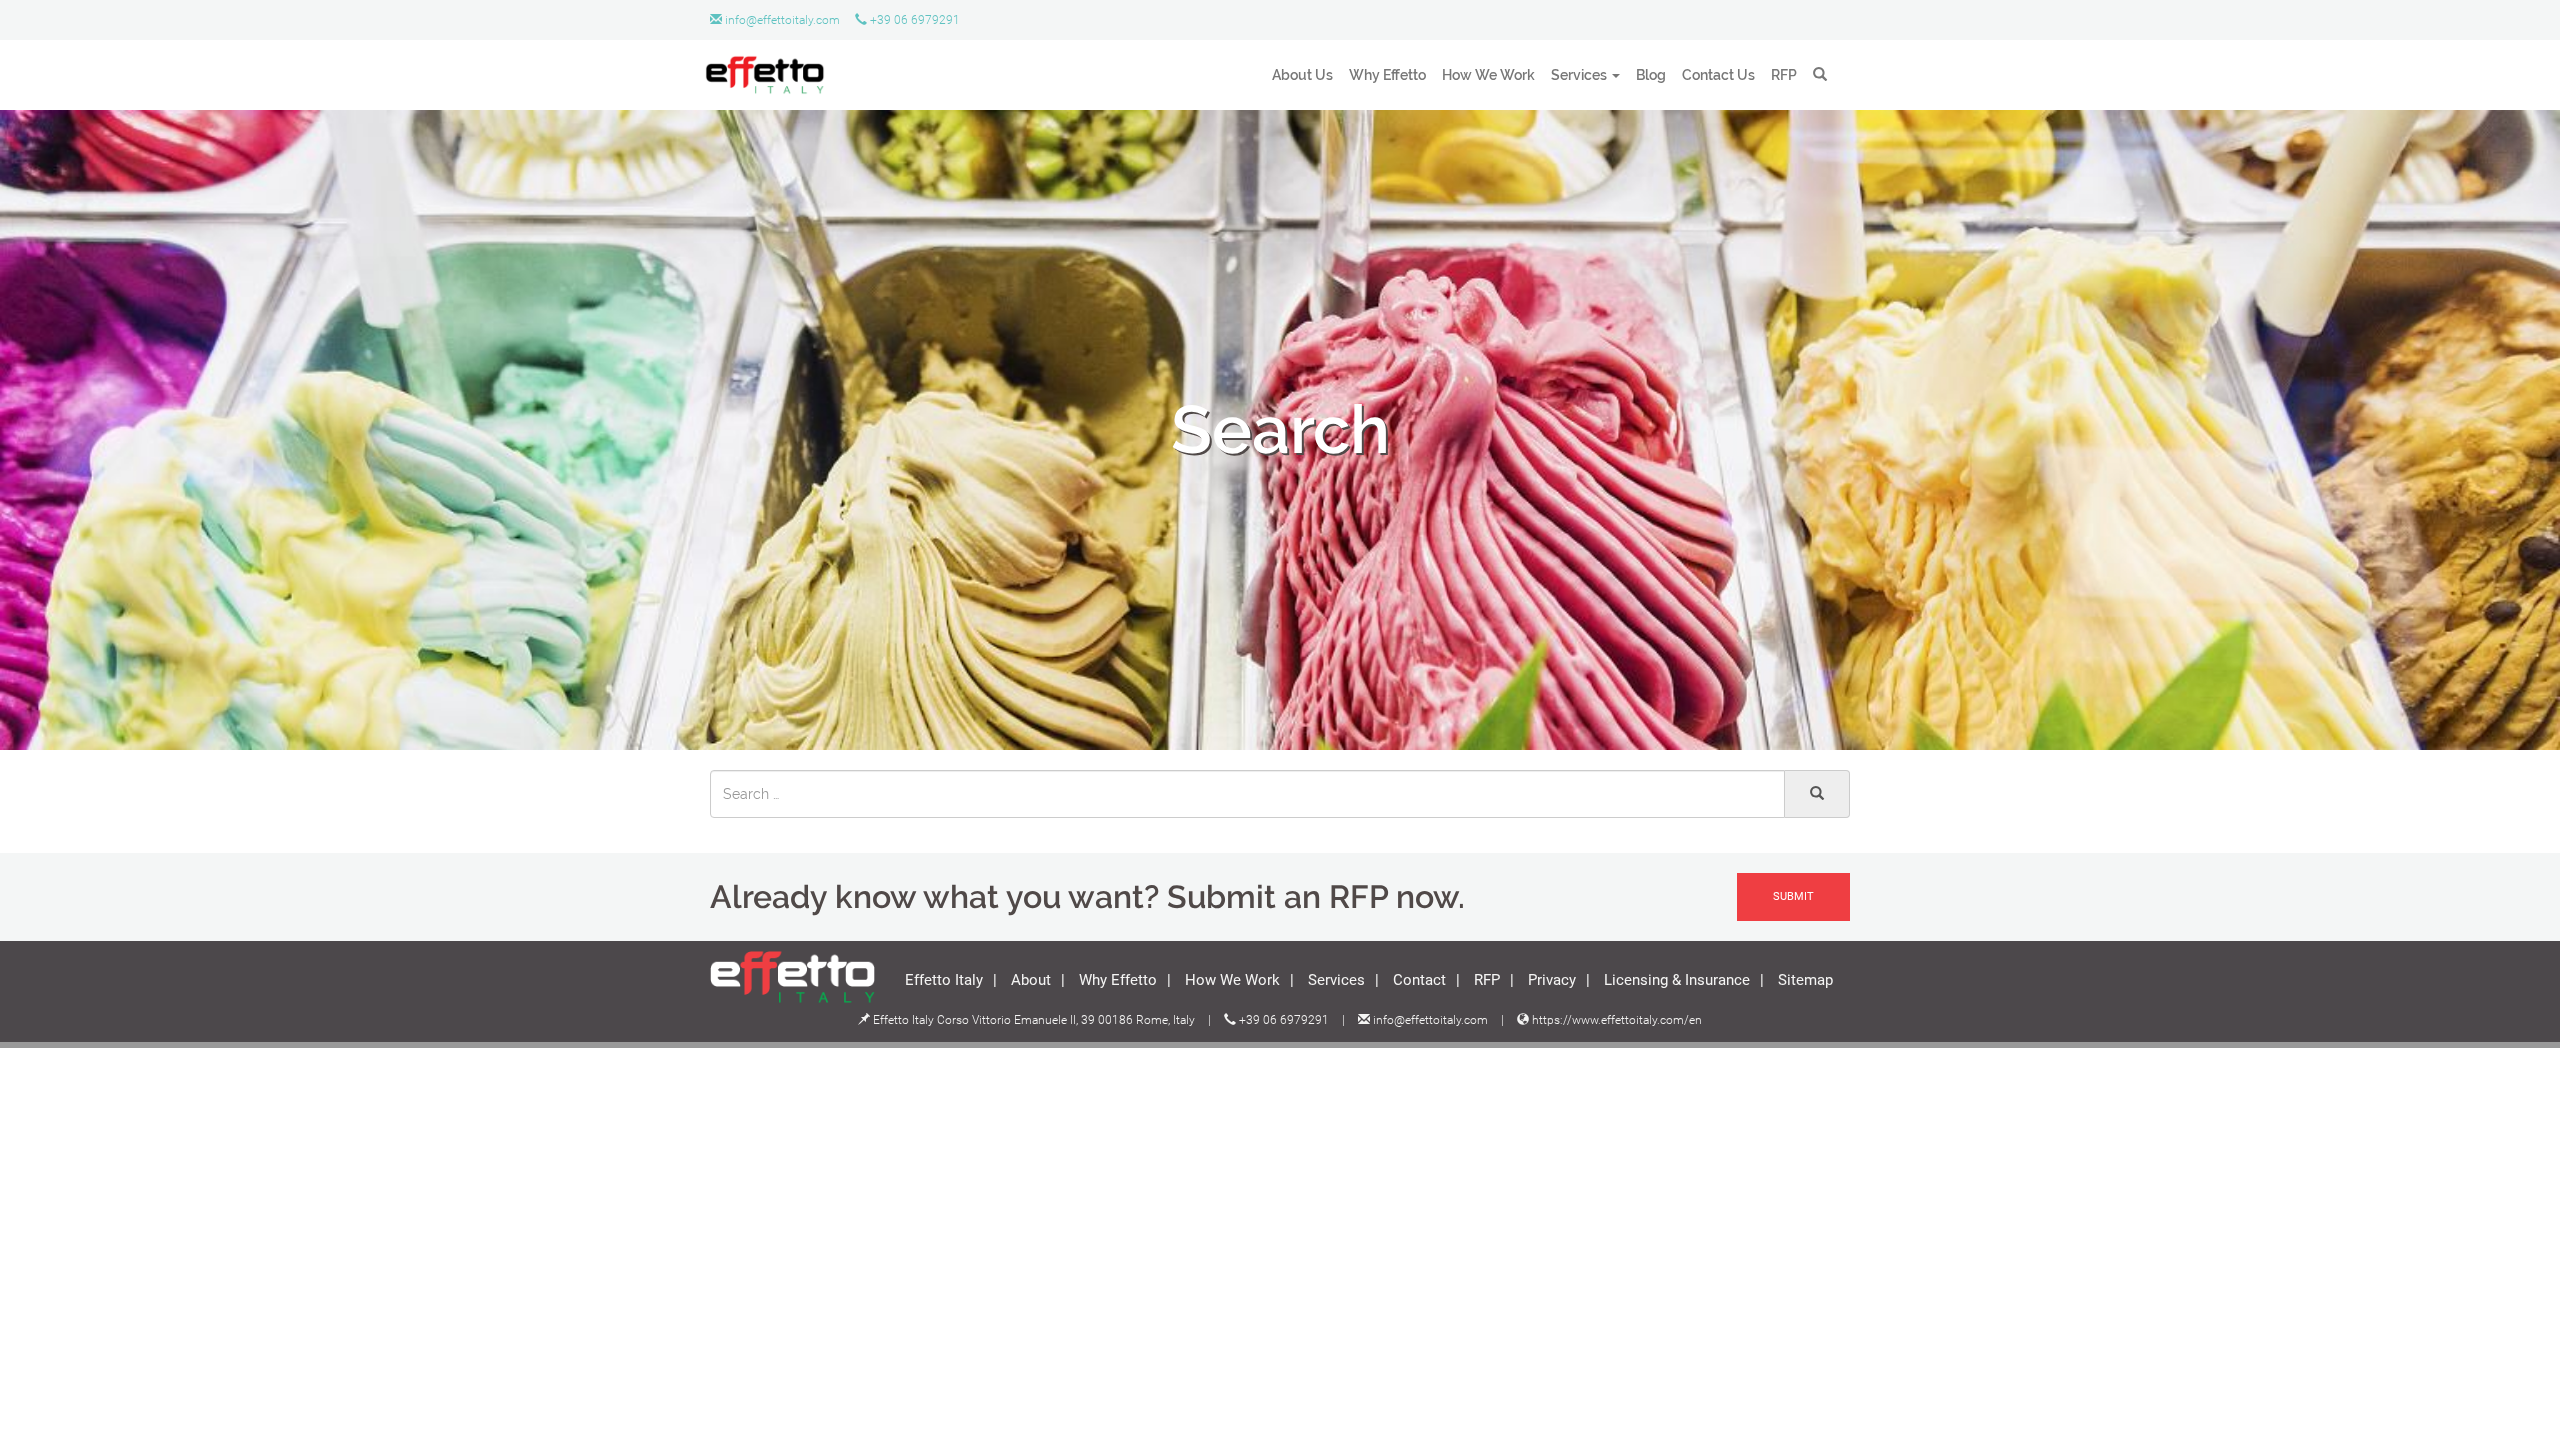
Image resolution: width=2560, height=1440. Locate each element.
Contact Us (1718, 75)
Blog (1651, 75)
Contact (1419, 979)
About (1031, 979)
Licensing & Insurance (1677, 979)
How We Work (1488, 75)
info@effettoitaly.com (782, 20)
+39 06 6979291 (913, 20)
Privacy (1552, 979)
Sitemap (1805, 979)
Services (1336, 979)
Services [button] (1579, 75)
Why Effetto (1387, 75)
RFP (1784, 75)
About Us (1302, 75)
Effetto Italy (944, 979)
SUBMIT (1793, 896)
